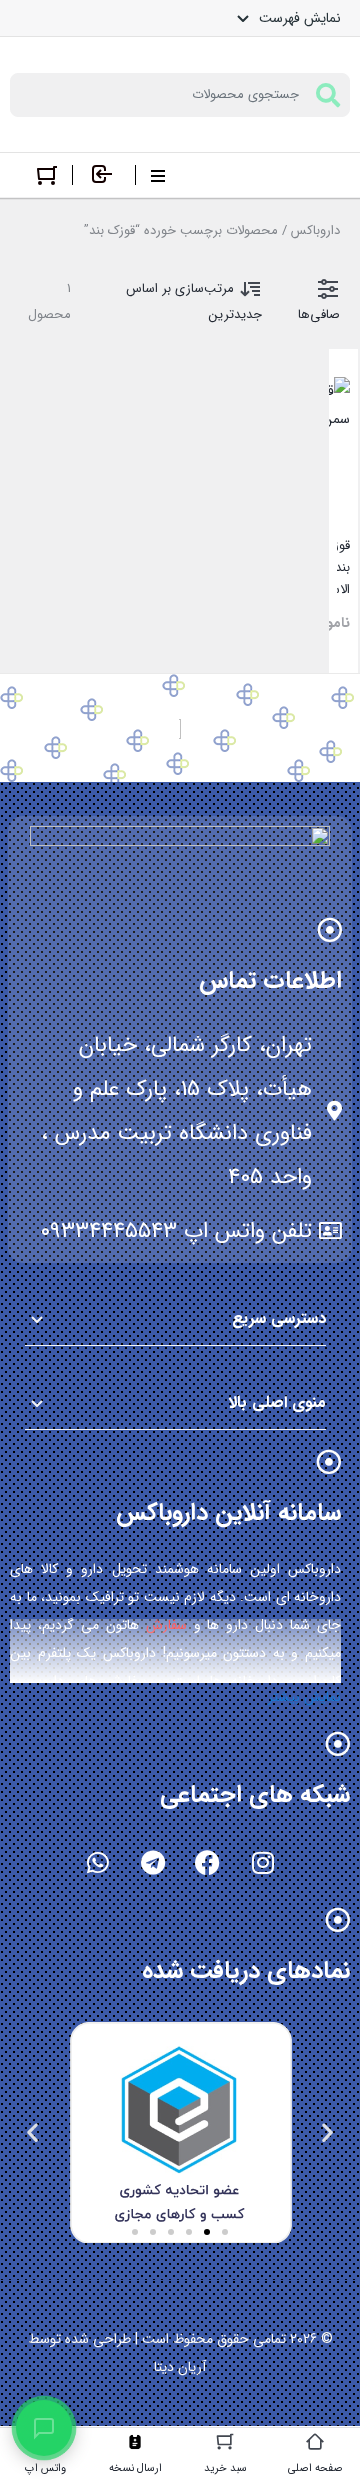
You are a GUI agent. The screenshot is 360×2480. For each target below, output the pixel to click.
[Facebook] (208, 1862)
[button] (327, 2131)
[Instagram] (263, 1862)
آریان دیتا (180, 2367)
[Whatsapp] (98, 1862)
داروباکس (315, 230)
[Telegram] (153, 1862)
